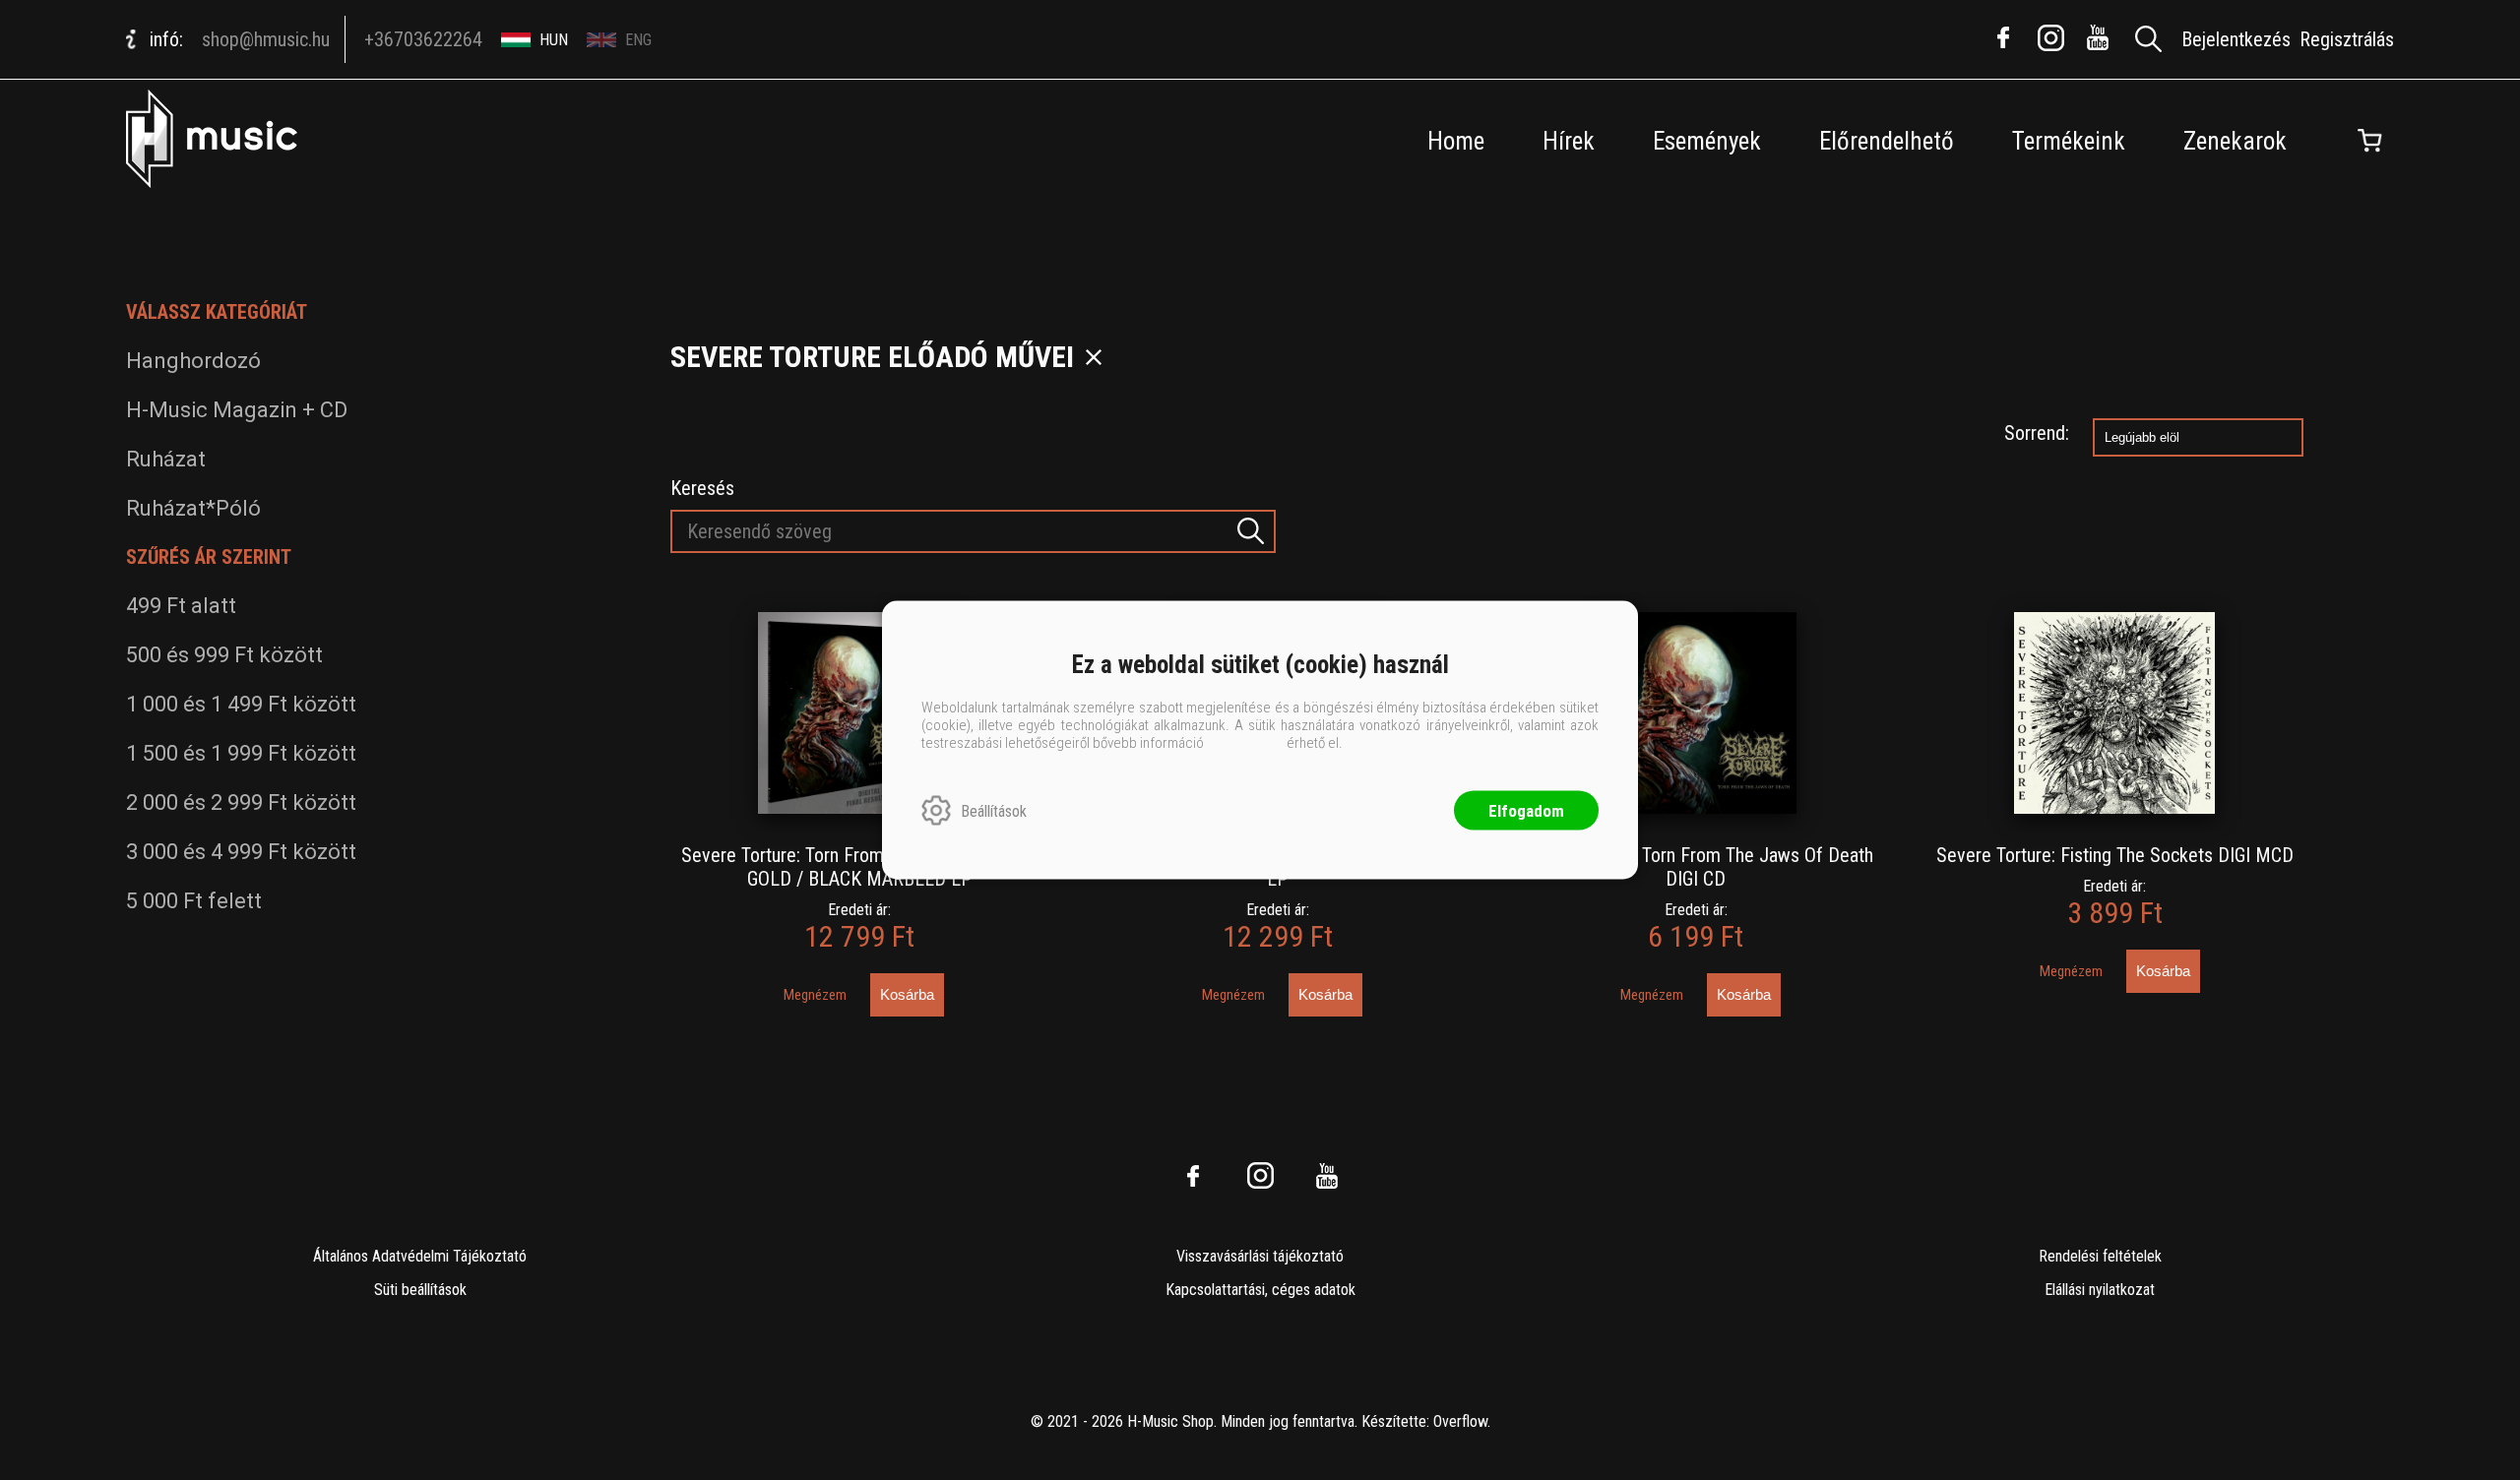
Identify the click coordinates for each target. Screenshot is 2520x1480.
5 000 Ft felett (194, 901)
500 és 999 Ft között (224, 655)
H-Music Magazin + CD (237, 410)
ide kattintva (1245, 743)
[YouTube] (2098, 37)
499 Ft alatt (181, 606)
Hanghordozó (193, 361)
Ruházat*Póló (193, 508)
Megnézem (815, 995)
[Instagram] (2050, 37)
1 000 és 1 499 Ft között (241, 704)
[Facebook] (2003, 37)
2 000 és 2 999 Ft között (241, 802)
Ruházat (166, 459)
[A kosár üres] (2369, 141)
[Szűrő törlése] (1094, 357)
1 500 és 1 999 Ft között (241, 753)
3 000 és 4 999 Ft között (241, 852)
